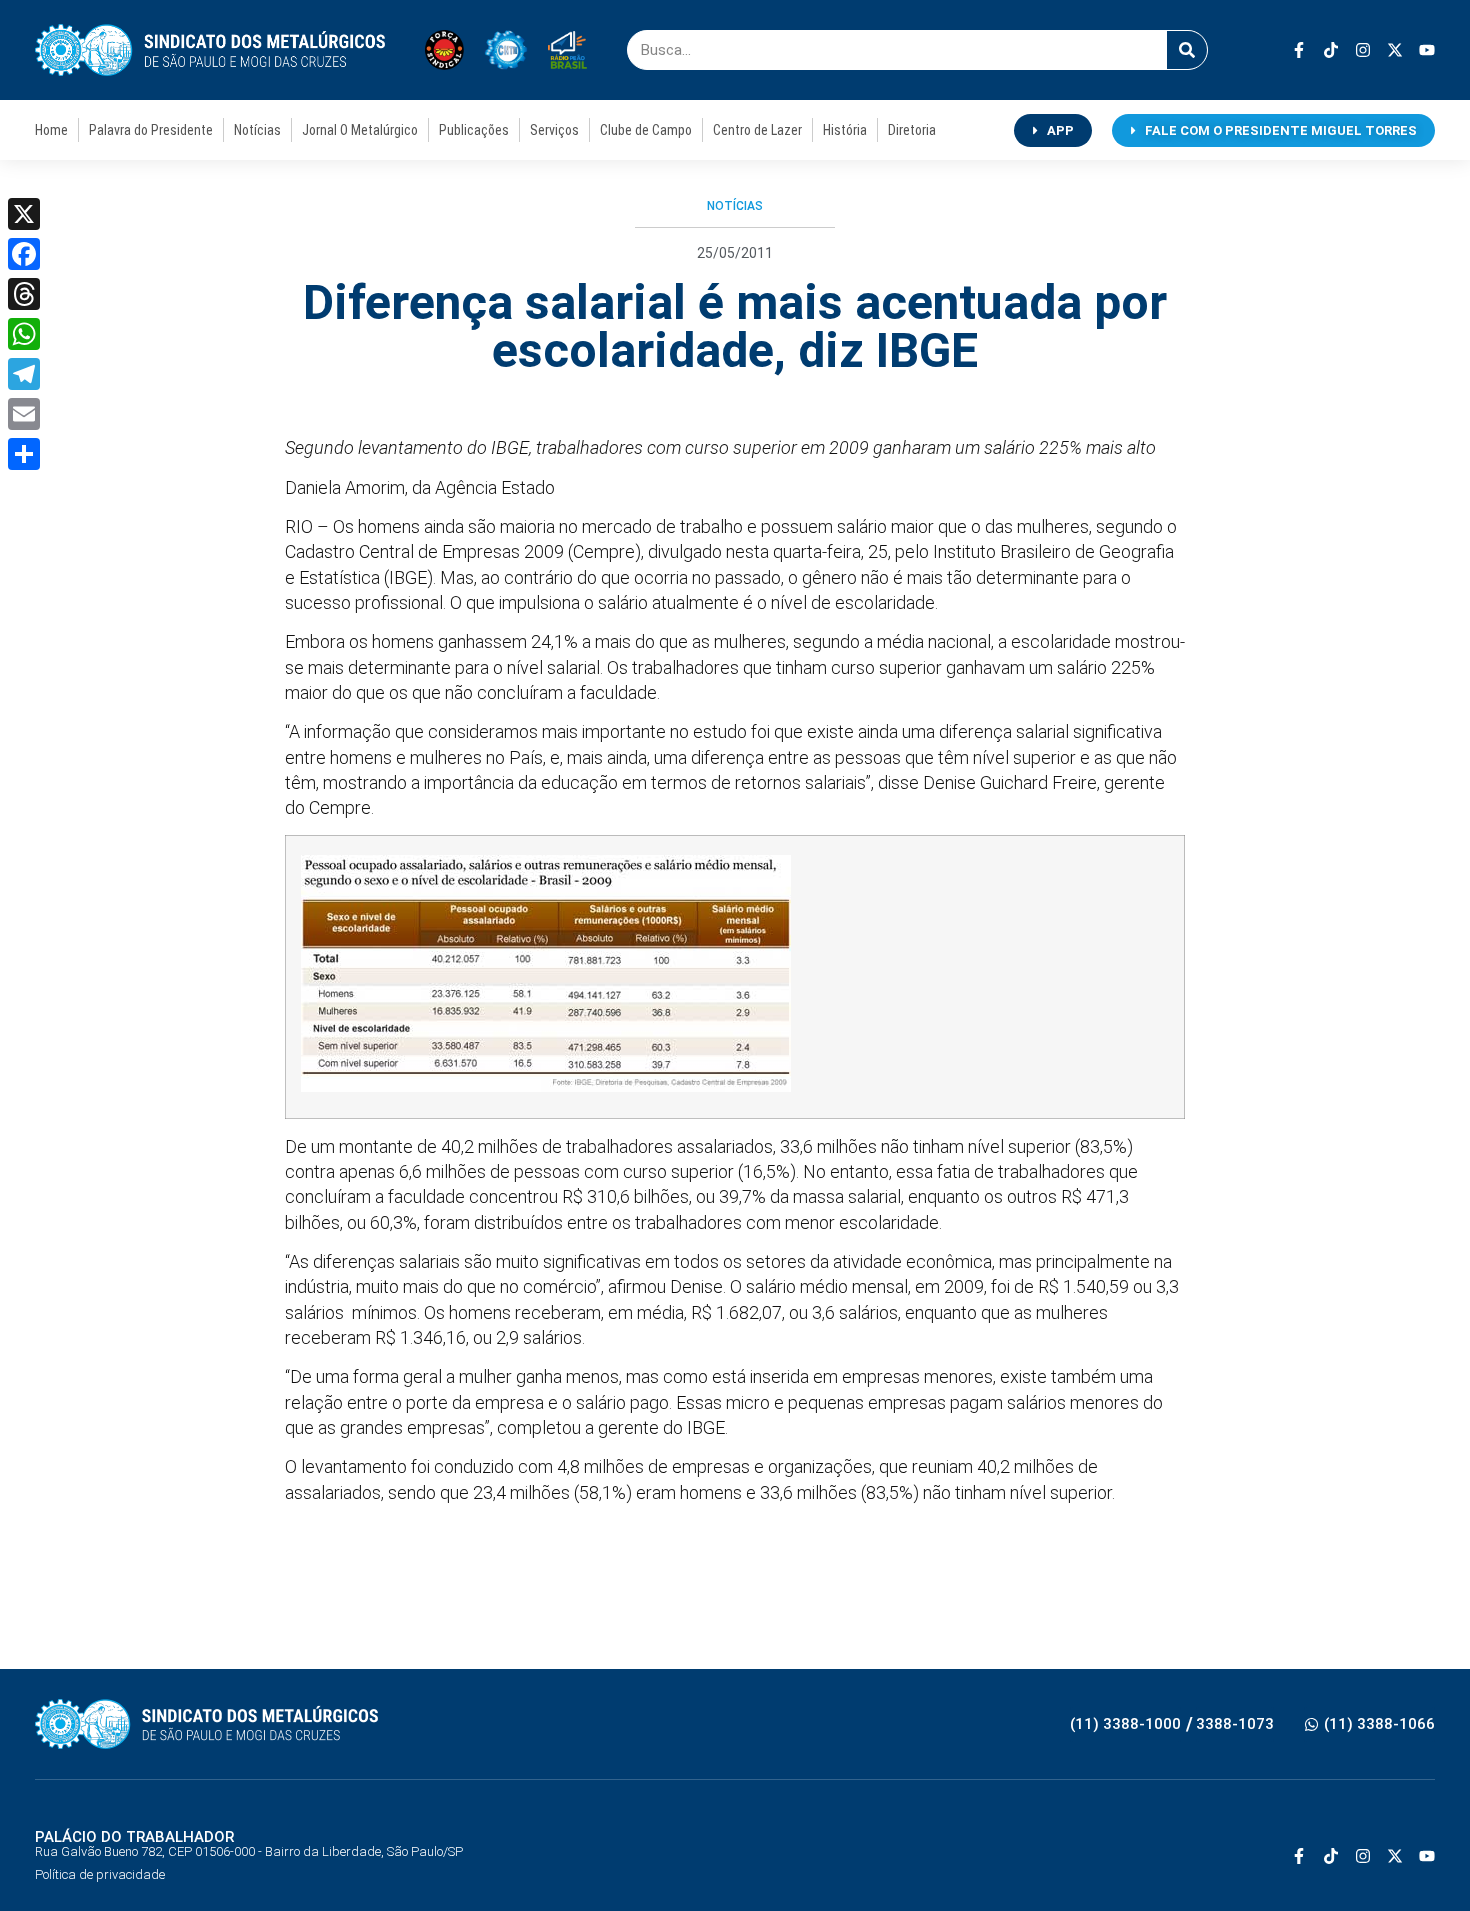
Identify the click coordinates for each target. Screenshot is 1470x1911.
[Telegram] (24, 374)
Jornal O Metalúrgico (360, 130)
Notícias (257, 130)
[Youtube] (1427, 50)
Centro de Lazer (757, 130)
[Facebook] (24, 254)
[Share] (24, 454)
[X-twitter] (1395, 50)
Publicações (474, 130)
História (845, 130)
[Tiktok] (1331, 50)
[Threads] (24, 294)
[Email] (24, 414)
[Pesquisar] (1187, 50)
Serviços (554, 130)
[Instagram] (1363, 50)
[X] (24, 214)
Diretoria (912, 130)
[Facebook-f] (1299, 50)
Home (51, 130)
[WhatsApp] (24, 334)
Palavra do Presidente (151, 130)
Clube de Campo (646, 130)
